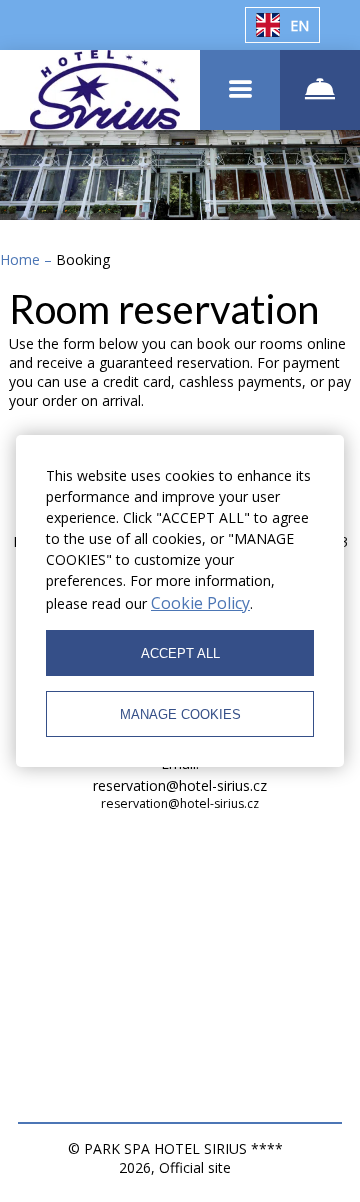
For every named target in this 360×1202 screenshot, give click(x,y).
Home (22, 259)
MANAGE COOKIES (180, 714)
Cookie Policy (200, 603)
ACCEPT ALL (180, 653)
